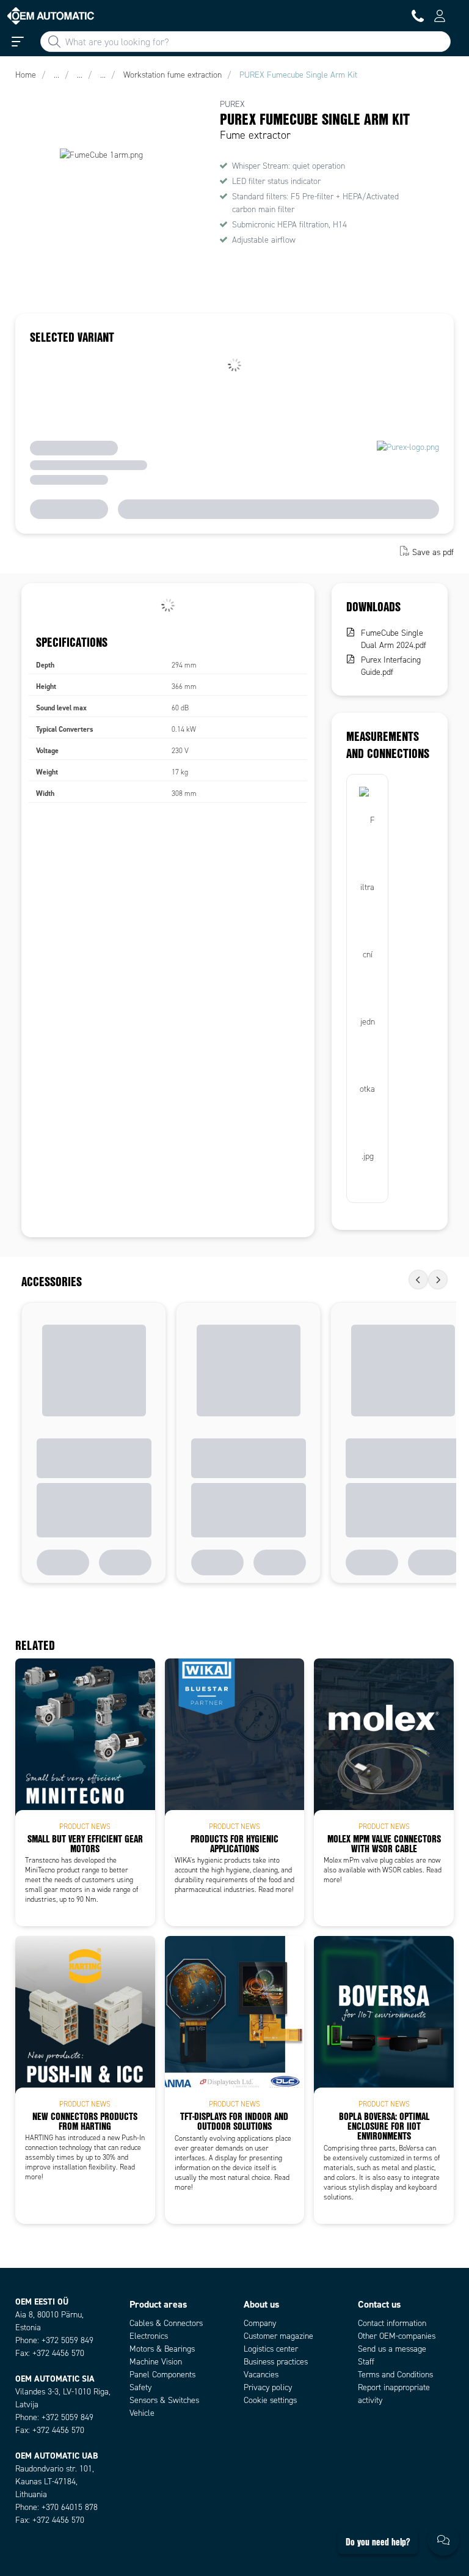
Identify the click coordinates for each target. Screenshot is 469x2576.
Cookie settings (270, 2400)
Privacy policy (268, 2387)
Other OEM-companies (397, 2336)
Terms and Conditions (395, 2375)
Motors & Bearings (162, 2349)
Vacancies (261, 2375)
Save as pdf (433, 552)
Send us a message (392, 2349)
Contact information (392, 2323)
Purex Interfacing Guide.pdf (391, 666)
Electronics (149, 2336)
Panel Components (162, 2375)
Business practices (276, 2362)
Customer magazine (278, 2336)
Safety (140, 2387)
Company (260, 2323)
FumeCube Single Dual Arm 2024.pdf (394, 639)
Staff (366, 2362)
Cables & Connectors (166, 2323)
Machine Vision (156, 2362)
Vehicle (142, 2413)
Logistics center (271, 2349)
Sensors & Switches (164, 2400)
